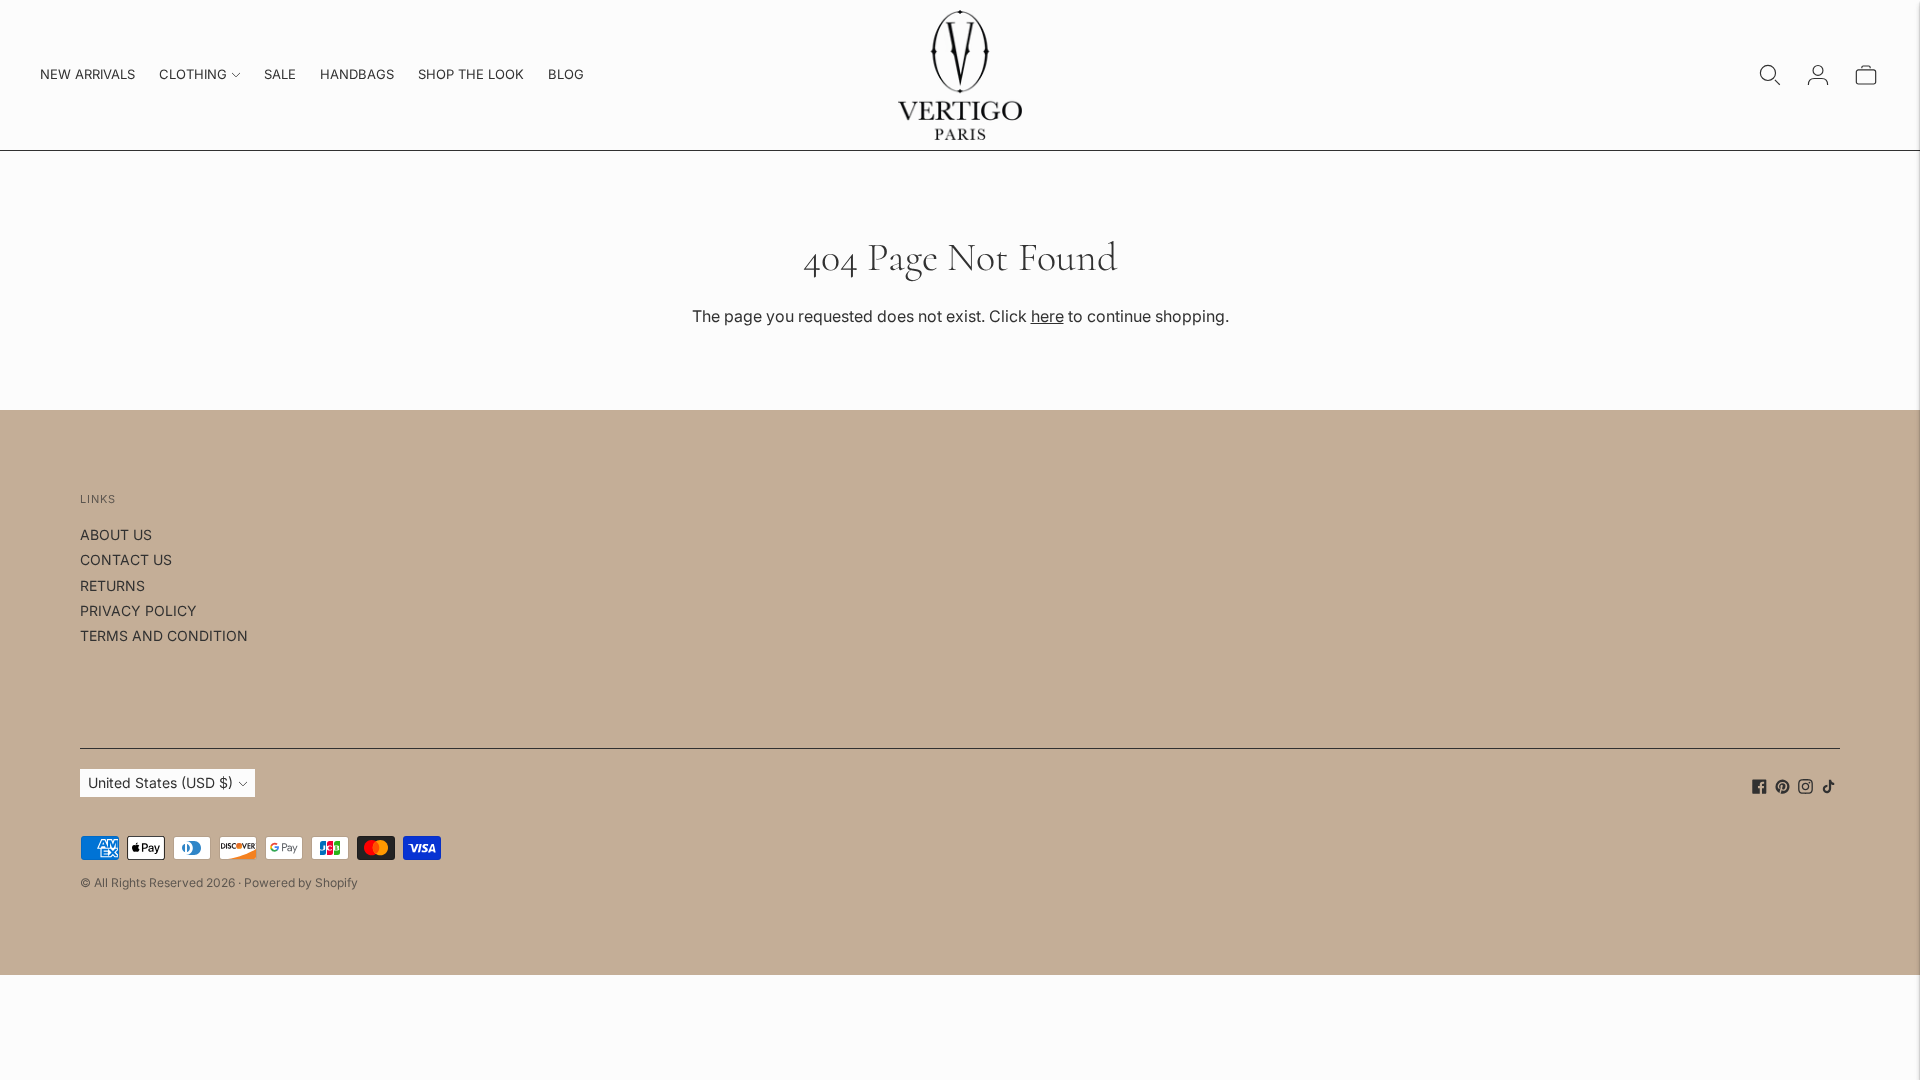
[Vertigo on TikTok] (1828, 788)
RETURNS (112, 585)
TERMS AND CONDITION (164, 635)
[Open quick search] (1770, 75)
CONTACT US (126, 559)
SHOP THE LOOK (471, 74)
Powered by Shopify (301, 882)
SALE (280, 74)
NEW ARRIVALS (87, 74)
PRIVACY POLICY (138, 610)
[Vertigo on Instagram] (1805, 788)
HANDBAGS (357, 74)
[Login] (1818, 75)
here (1047, 316)
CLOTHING (193, 74)
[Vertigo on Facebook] (1759, 788)
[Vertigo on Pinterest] (1782, 788)
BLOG (566, 74)
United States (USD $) (160, 782)
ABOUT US (116, 534)
